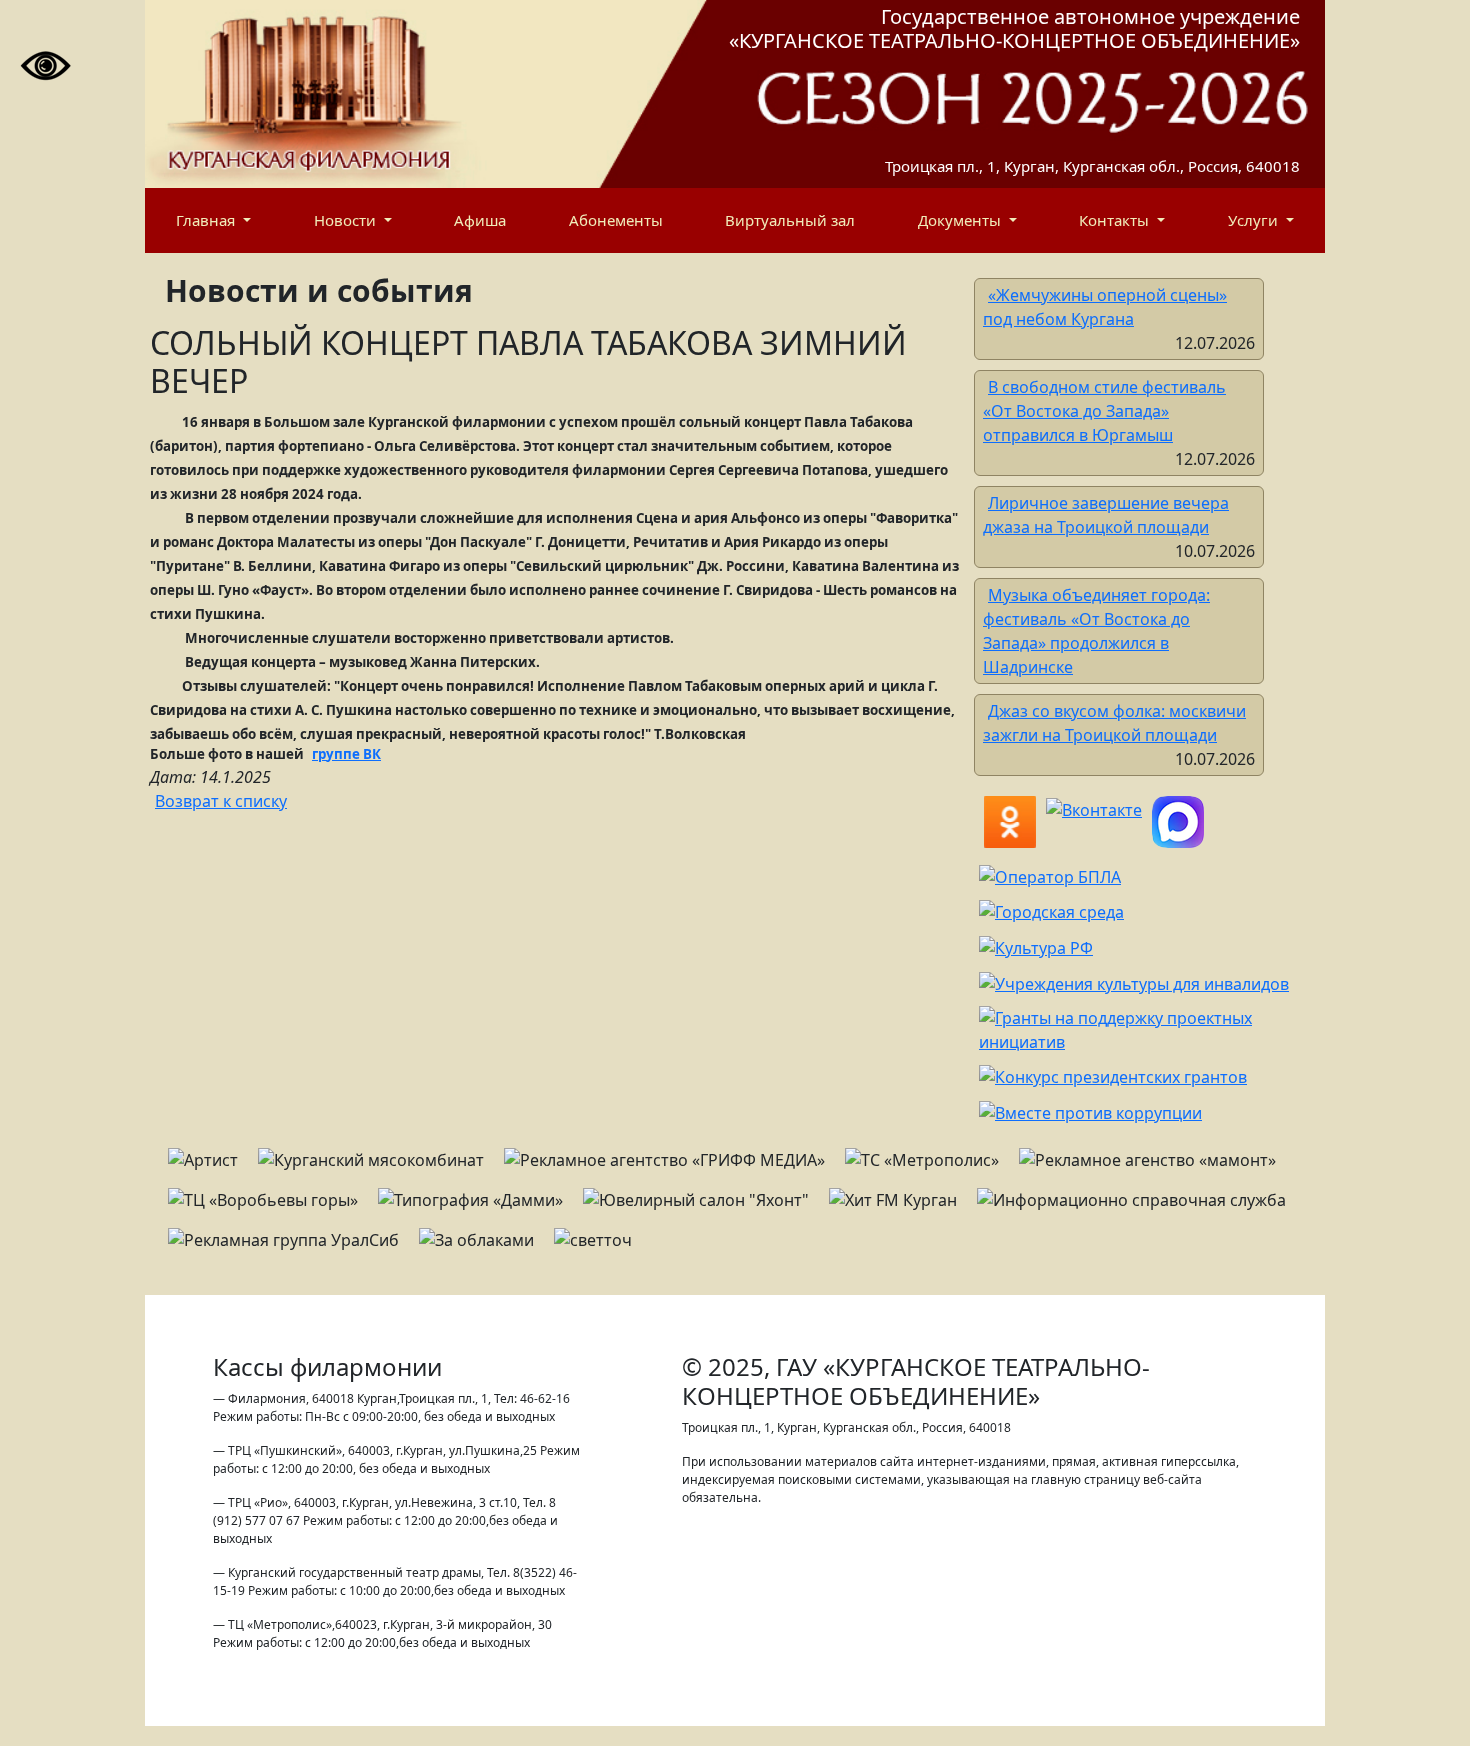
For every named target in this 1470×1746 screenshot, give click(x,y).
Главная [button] (207, 220)
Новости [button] (347, 220)
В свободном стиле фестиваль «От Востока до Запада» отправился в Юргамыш (1104, 411)
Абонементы (616, 220)
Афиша (480, 220)
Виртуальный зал (790, 220)
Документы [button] (961, 220)
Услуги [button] (1255, 220)
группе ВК (346, 754)
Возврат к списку (221, 801)
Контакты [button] (1116, 220)
